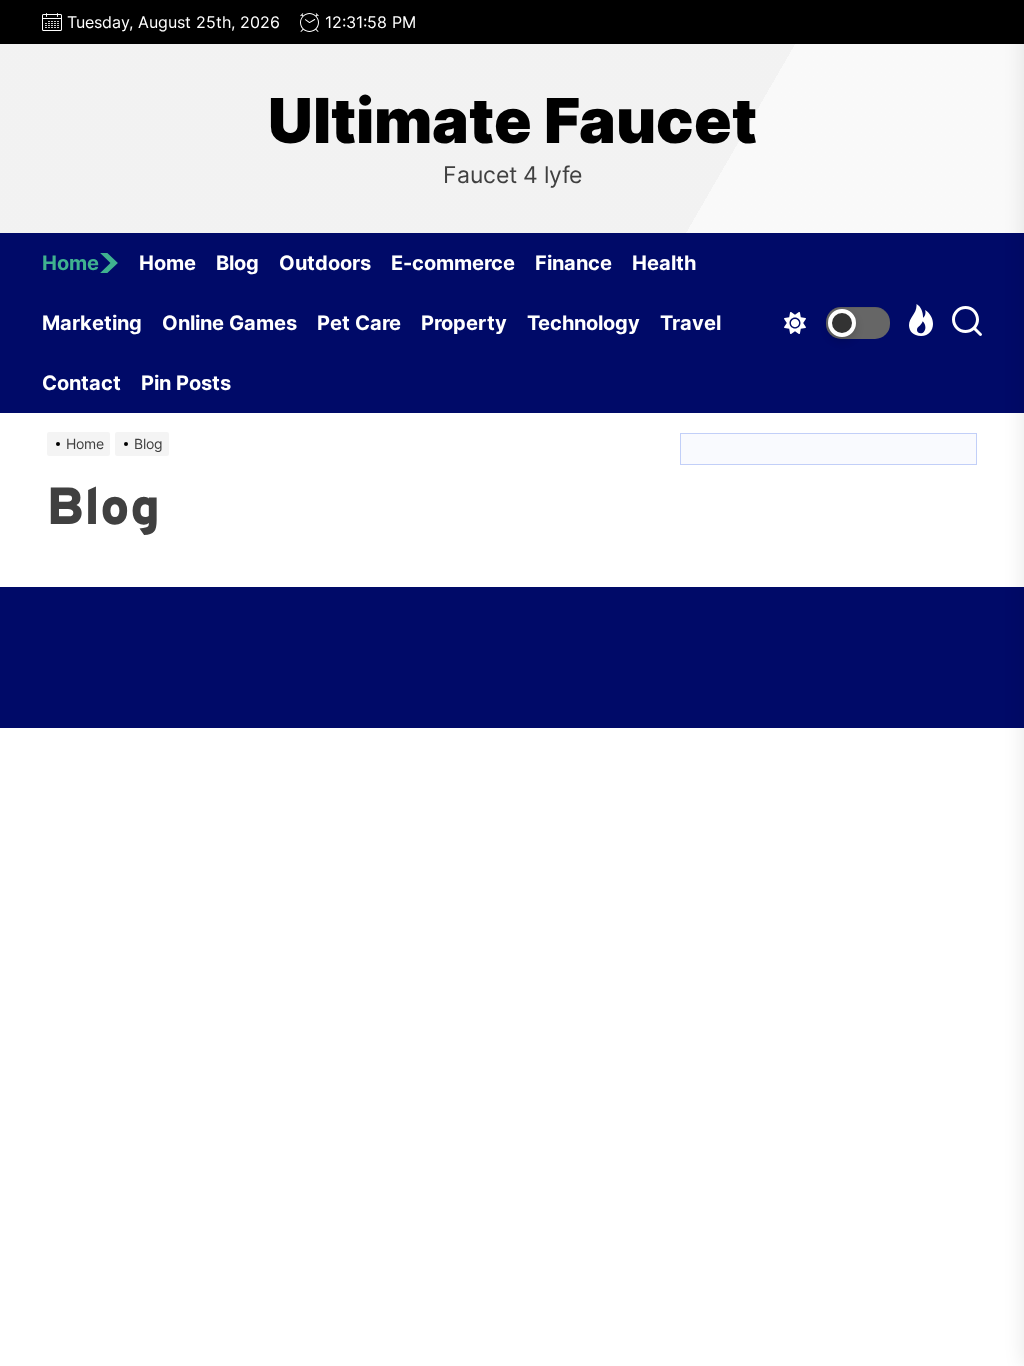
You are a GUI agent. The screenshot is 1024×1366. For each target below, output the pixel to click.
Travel (690, 323)
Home (70, 263)
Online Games (229, 323)
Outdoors (325, 263)
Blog (237, 263)
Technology (583, 323)
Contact (81, 383)
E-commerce (453, 263)
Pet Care (359, 323)
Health (664, 263)
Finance (573, 263)
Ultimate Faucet (512, 121)
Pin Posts (186, 383)
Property (464, 323)
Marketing (92, 323)
